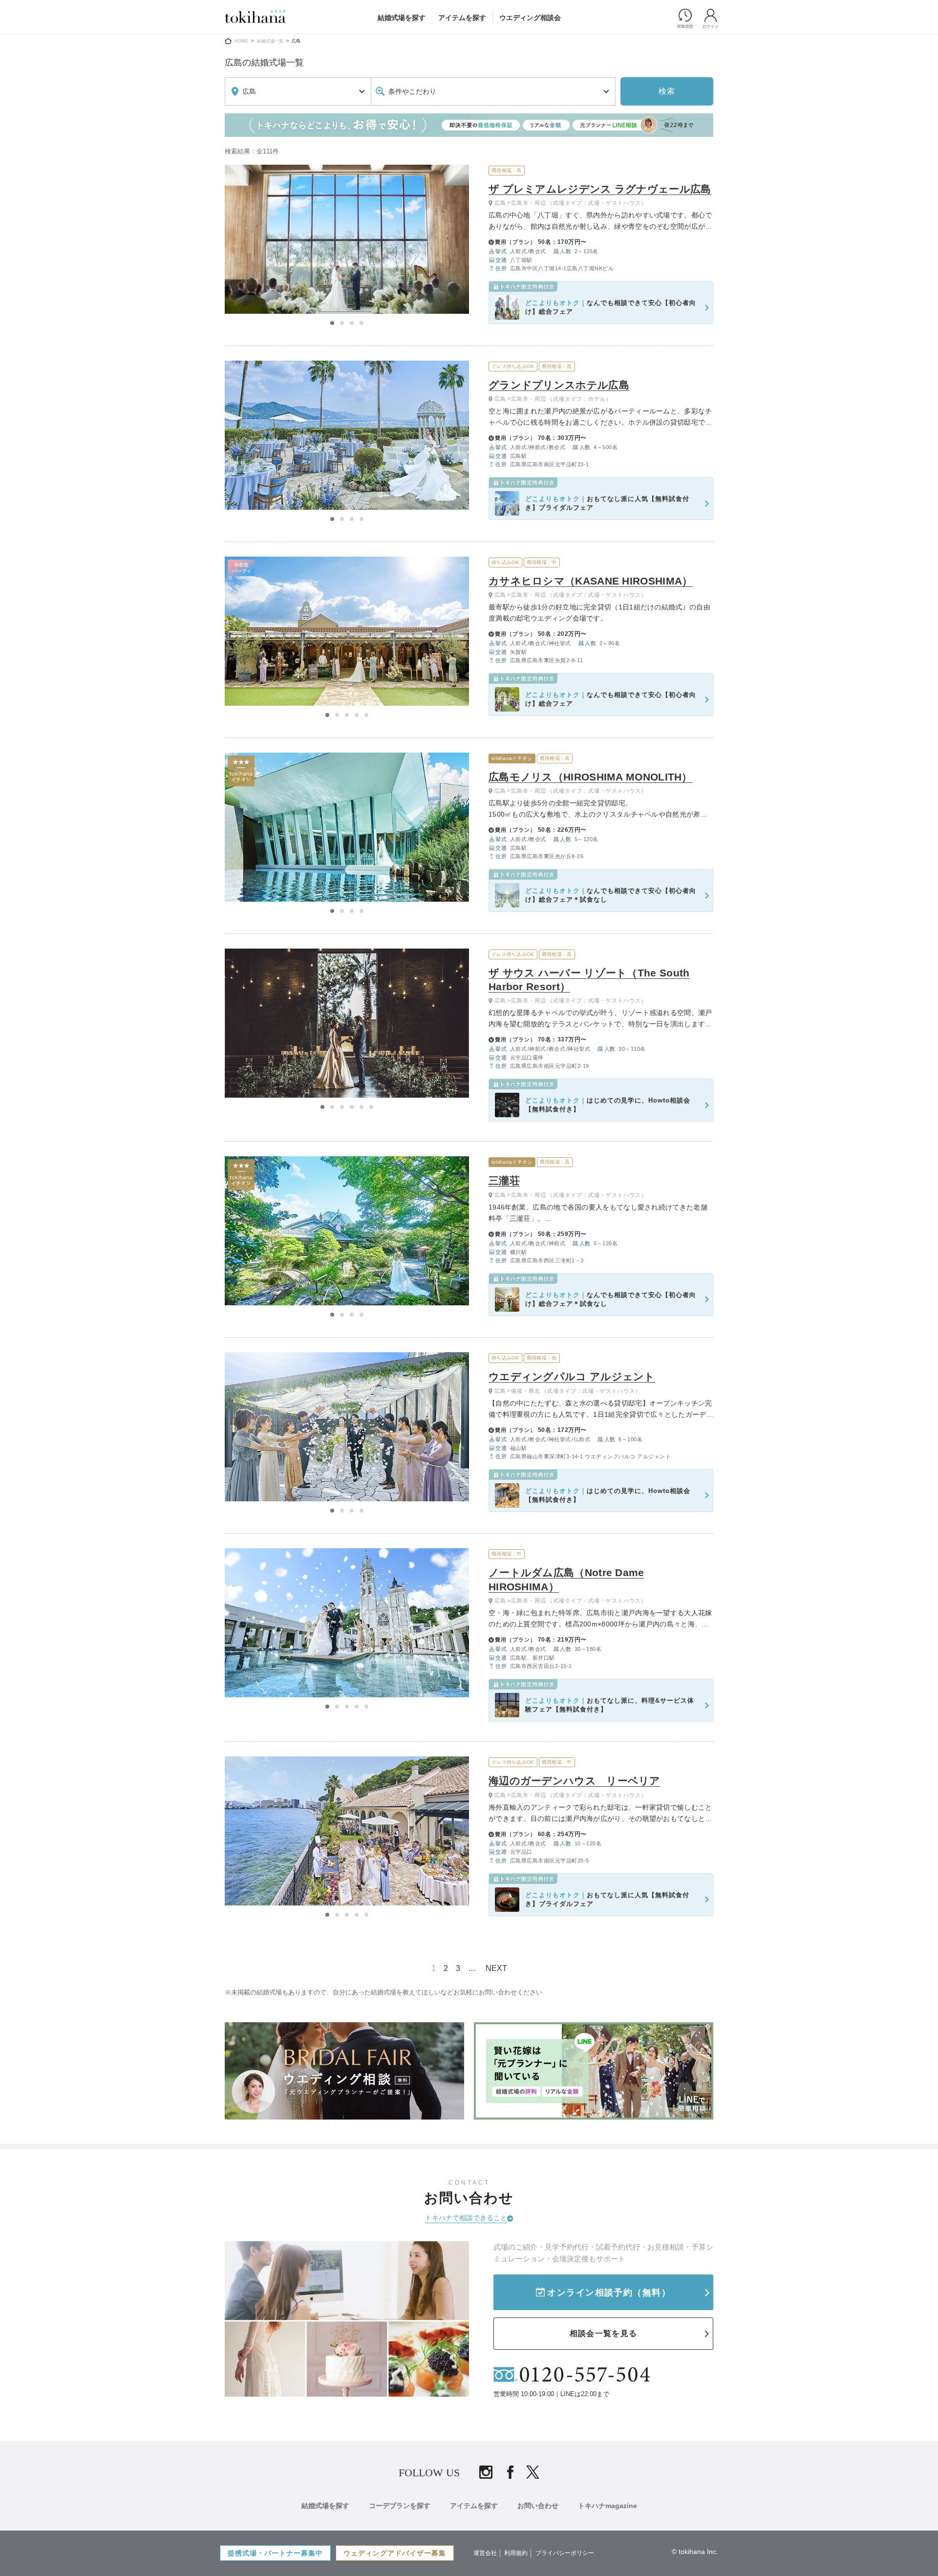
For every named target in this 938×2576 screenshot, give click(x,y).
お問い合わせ (538, 2506)
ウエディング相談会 (530, 18)
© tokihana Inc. (695, 2552)
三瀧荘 (504, 1180)
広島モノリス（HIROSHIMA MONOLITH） (590, 777)
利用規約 (516, 2553)
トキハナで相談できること (466, 2218)
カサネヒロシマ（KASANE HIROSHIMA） (591, 581)
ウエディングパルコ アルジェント (572, 1376)
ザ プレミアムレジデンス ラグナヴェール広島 (600, 189)
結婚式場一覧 (270, 41)
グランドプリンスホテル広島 (559, 385)
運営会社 (485, 2553)
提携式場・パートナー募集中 (275, 2553)
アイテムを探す (462, 18)
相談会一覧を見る (603, 2333)
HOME (241, 41)
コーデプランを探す (400, 2506)
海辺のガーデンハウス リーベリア (575, 1781)
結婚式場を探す (402, 18)
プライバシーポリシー (565, 2553)
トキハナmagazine (608, 2506)
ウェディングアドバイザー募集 (395, 2553)
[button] (332, 323)
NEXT (496, 1968)
